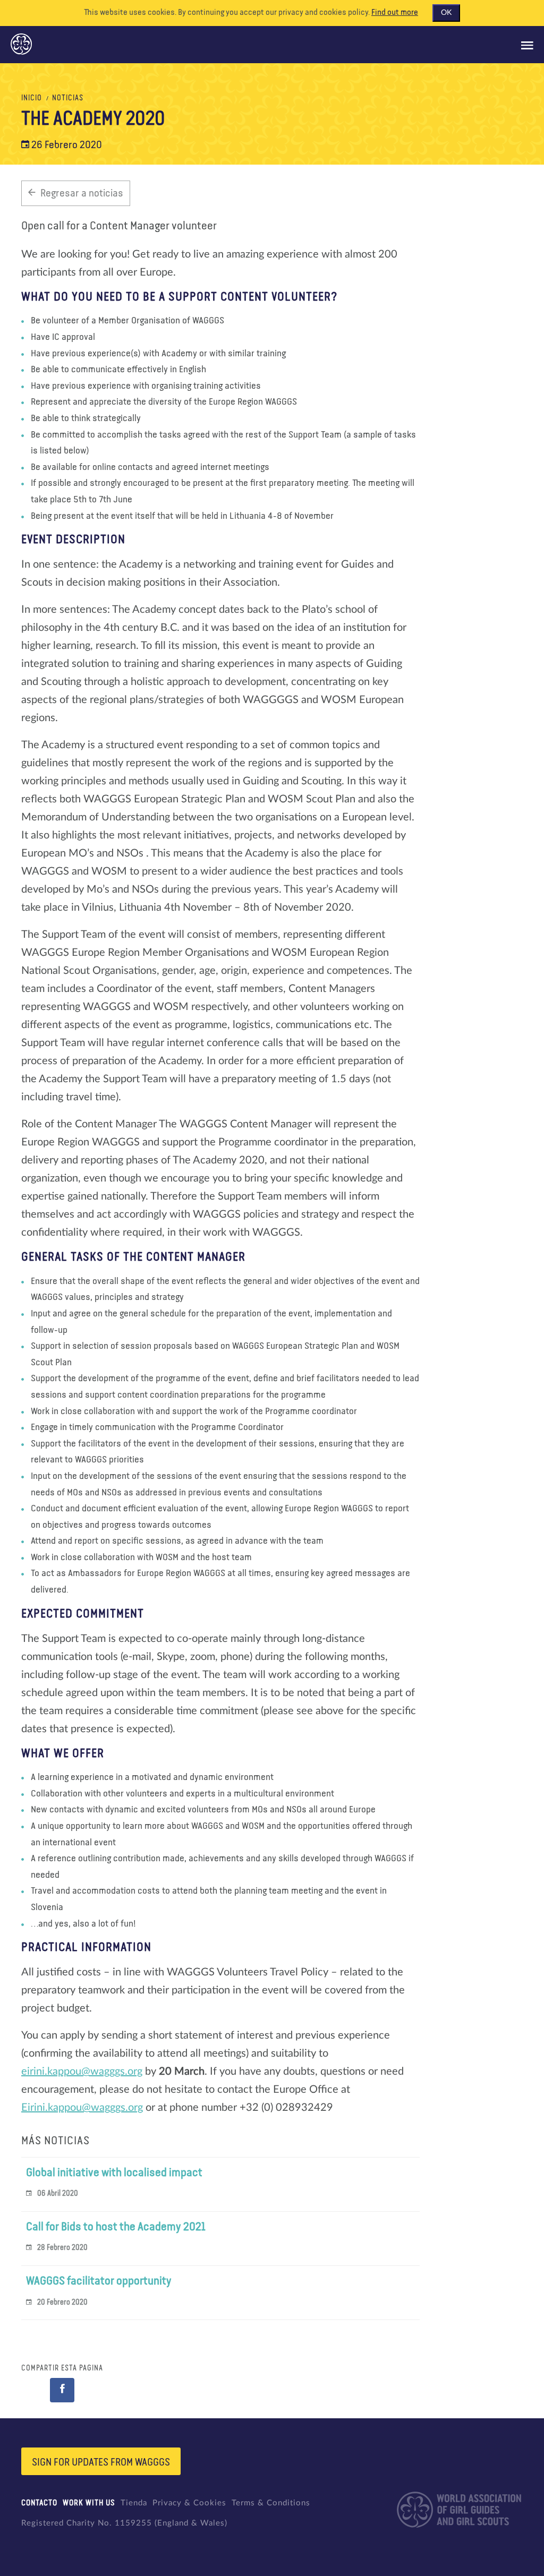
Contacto (39, 2503)
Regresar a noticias (82, 193)
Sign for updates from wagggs (101, 2462)
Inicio (32, 98)
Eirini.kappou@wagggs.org (82, 2108)
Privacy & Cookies (189, 2503)
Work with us (89, 2503)
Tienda (134, 2503)
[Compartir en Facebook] (62, 2390)
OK (446, 13)
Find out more (395, 13)
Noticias (68, 98)
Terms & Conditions (271, 2503)
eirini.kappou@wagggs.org (82, 2072)
